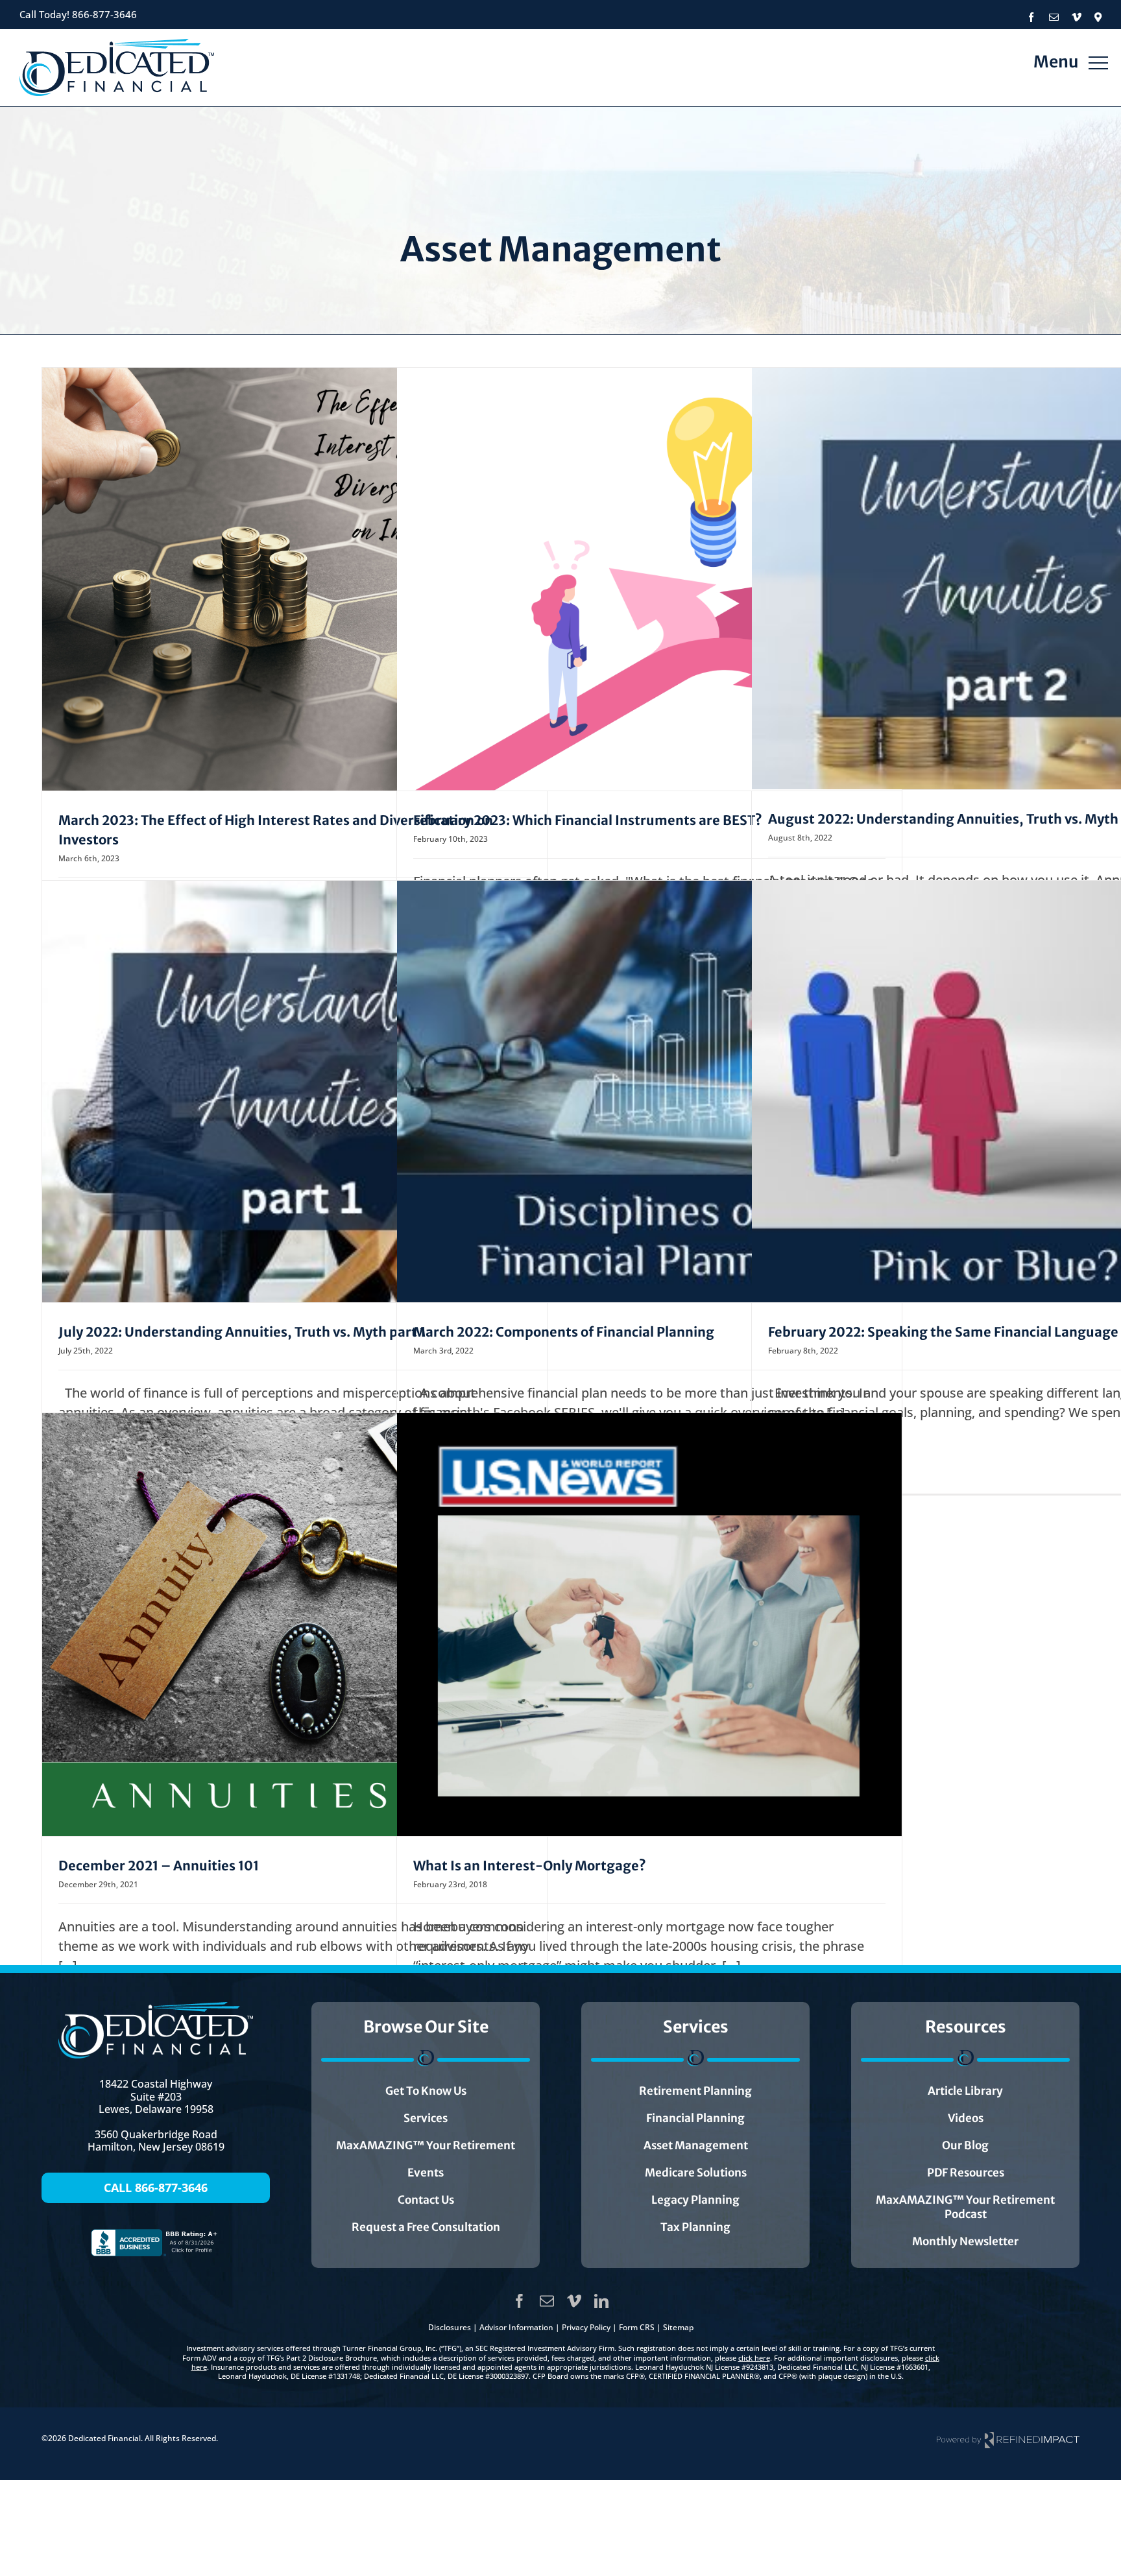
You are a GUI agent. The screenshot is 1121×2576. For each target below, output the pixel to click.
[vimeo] (574, 2301)
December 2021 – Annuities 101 (159, 1866)
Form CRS (637, 2327)
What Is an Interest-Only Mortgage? (530, 1866)
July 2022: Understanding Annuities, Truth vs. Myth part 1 (242, 1332)
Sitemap (678, 2327)
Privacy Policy (586, 2327)
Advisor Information (516, 2327)
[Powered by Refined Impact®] (1008, 2439)
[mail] (547, 2301)
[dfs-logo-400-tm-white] (156, 2008)
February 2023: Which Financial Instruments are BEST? (588, 820)
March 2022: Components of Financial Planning (564, 1332)
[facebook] (520, 2301)
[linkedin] (601, 2301)
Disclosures (450, 2327)
